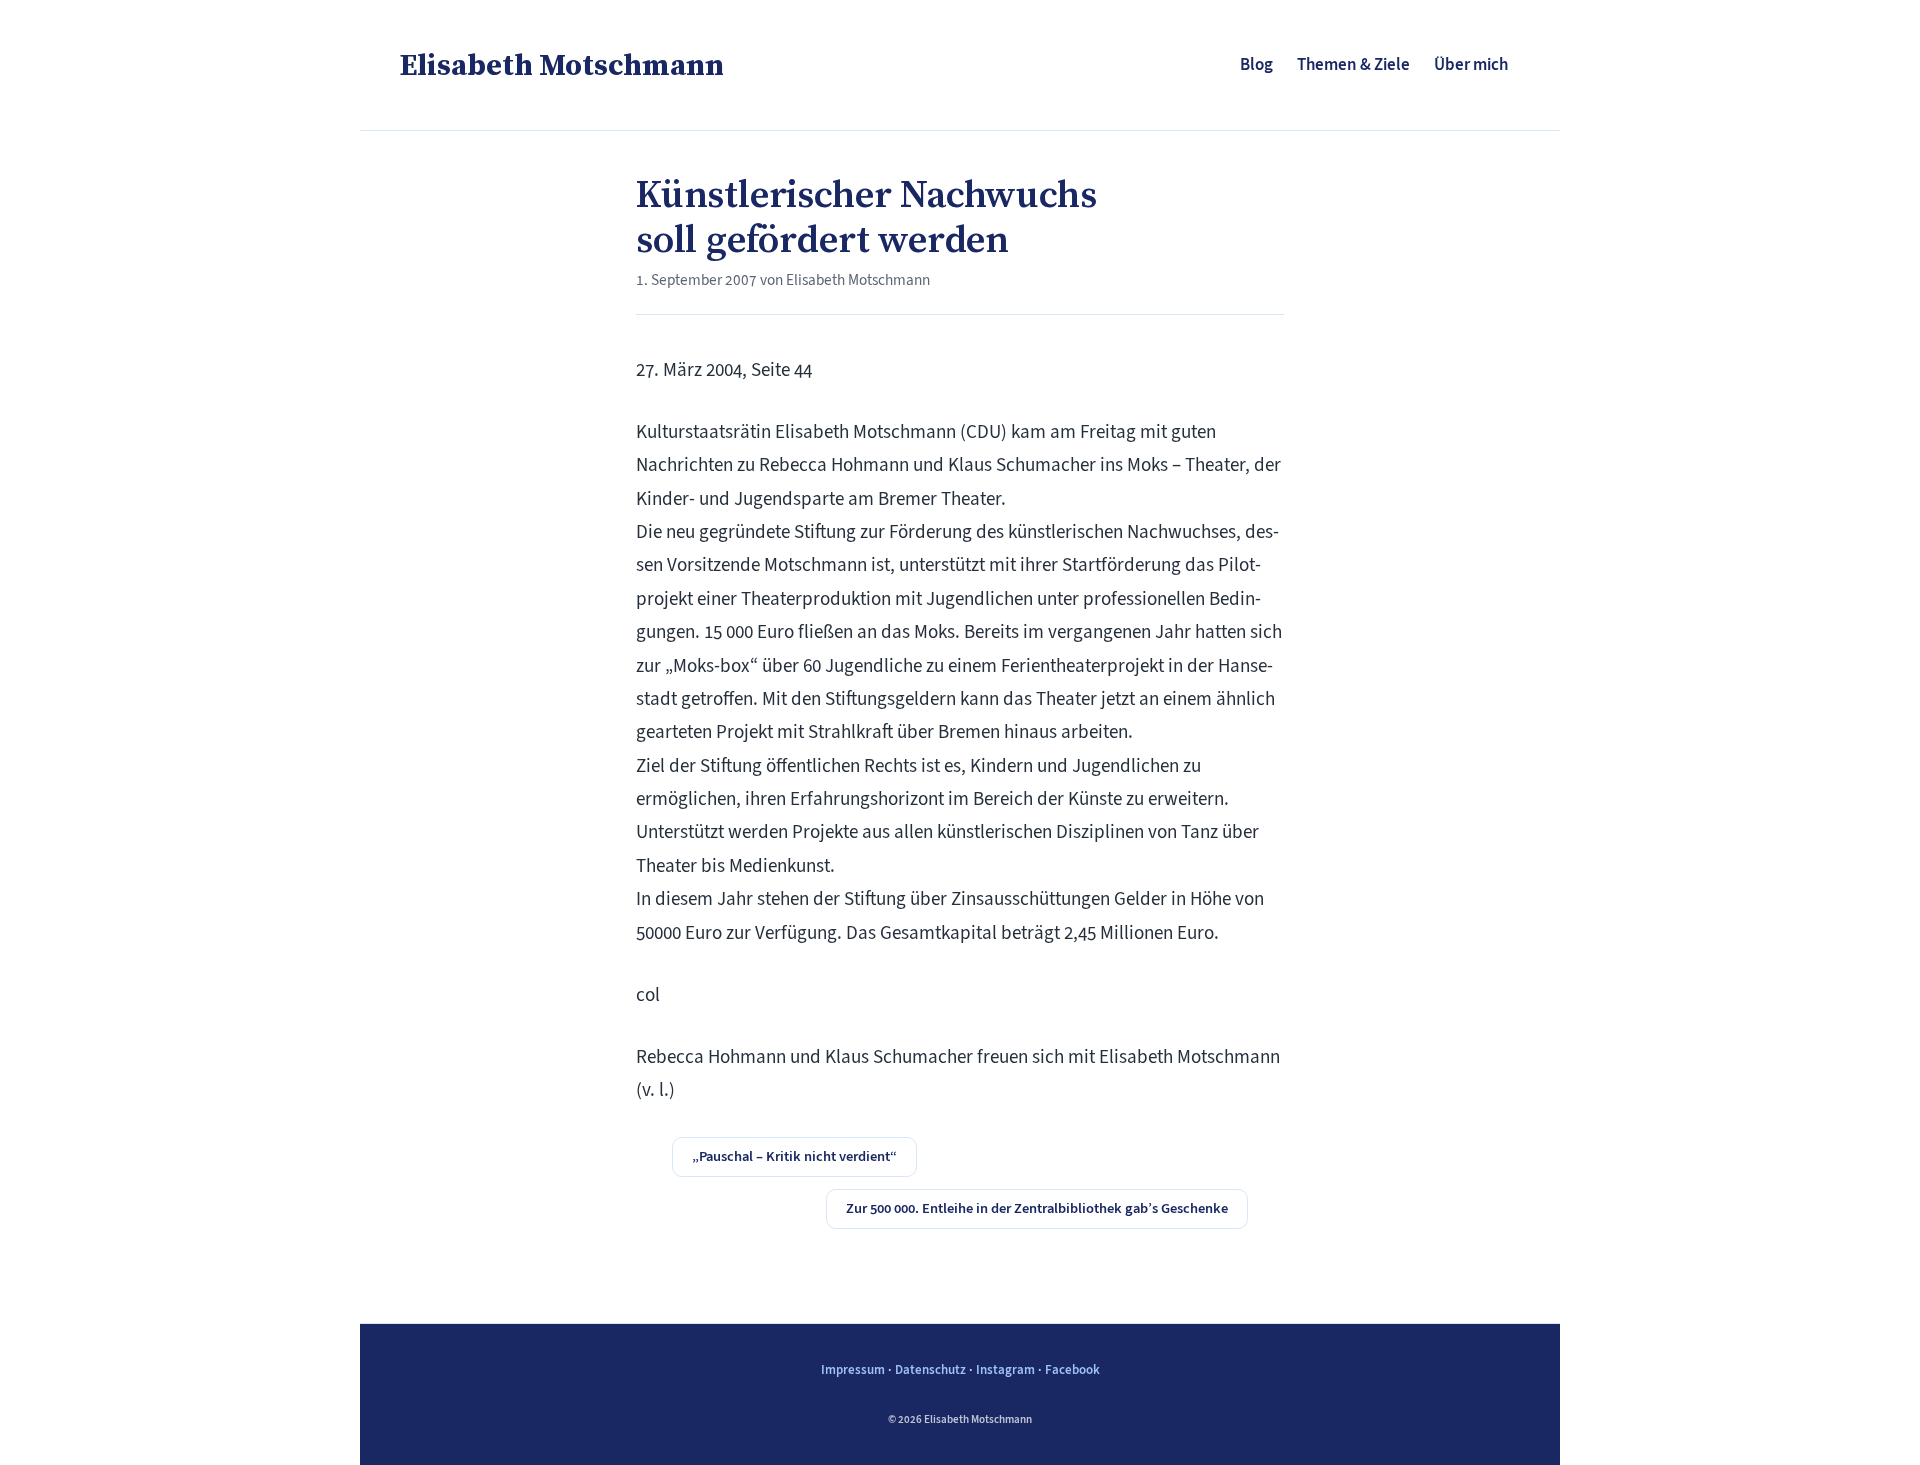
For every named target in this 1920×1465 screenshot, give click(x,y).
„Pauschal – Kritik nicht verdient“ (794, 1156)
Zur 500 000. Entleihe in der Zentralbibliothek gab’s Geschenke (1037, 1208)
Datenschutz (930, 1369)
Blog (1256, 64)
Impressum (853, 1369)
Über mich (1471, 64)
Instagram (1005, 1369)
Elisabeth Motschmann (562, 64)
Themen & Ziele (1353, 64)
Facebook (1072, 1369)
